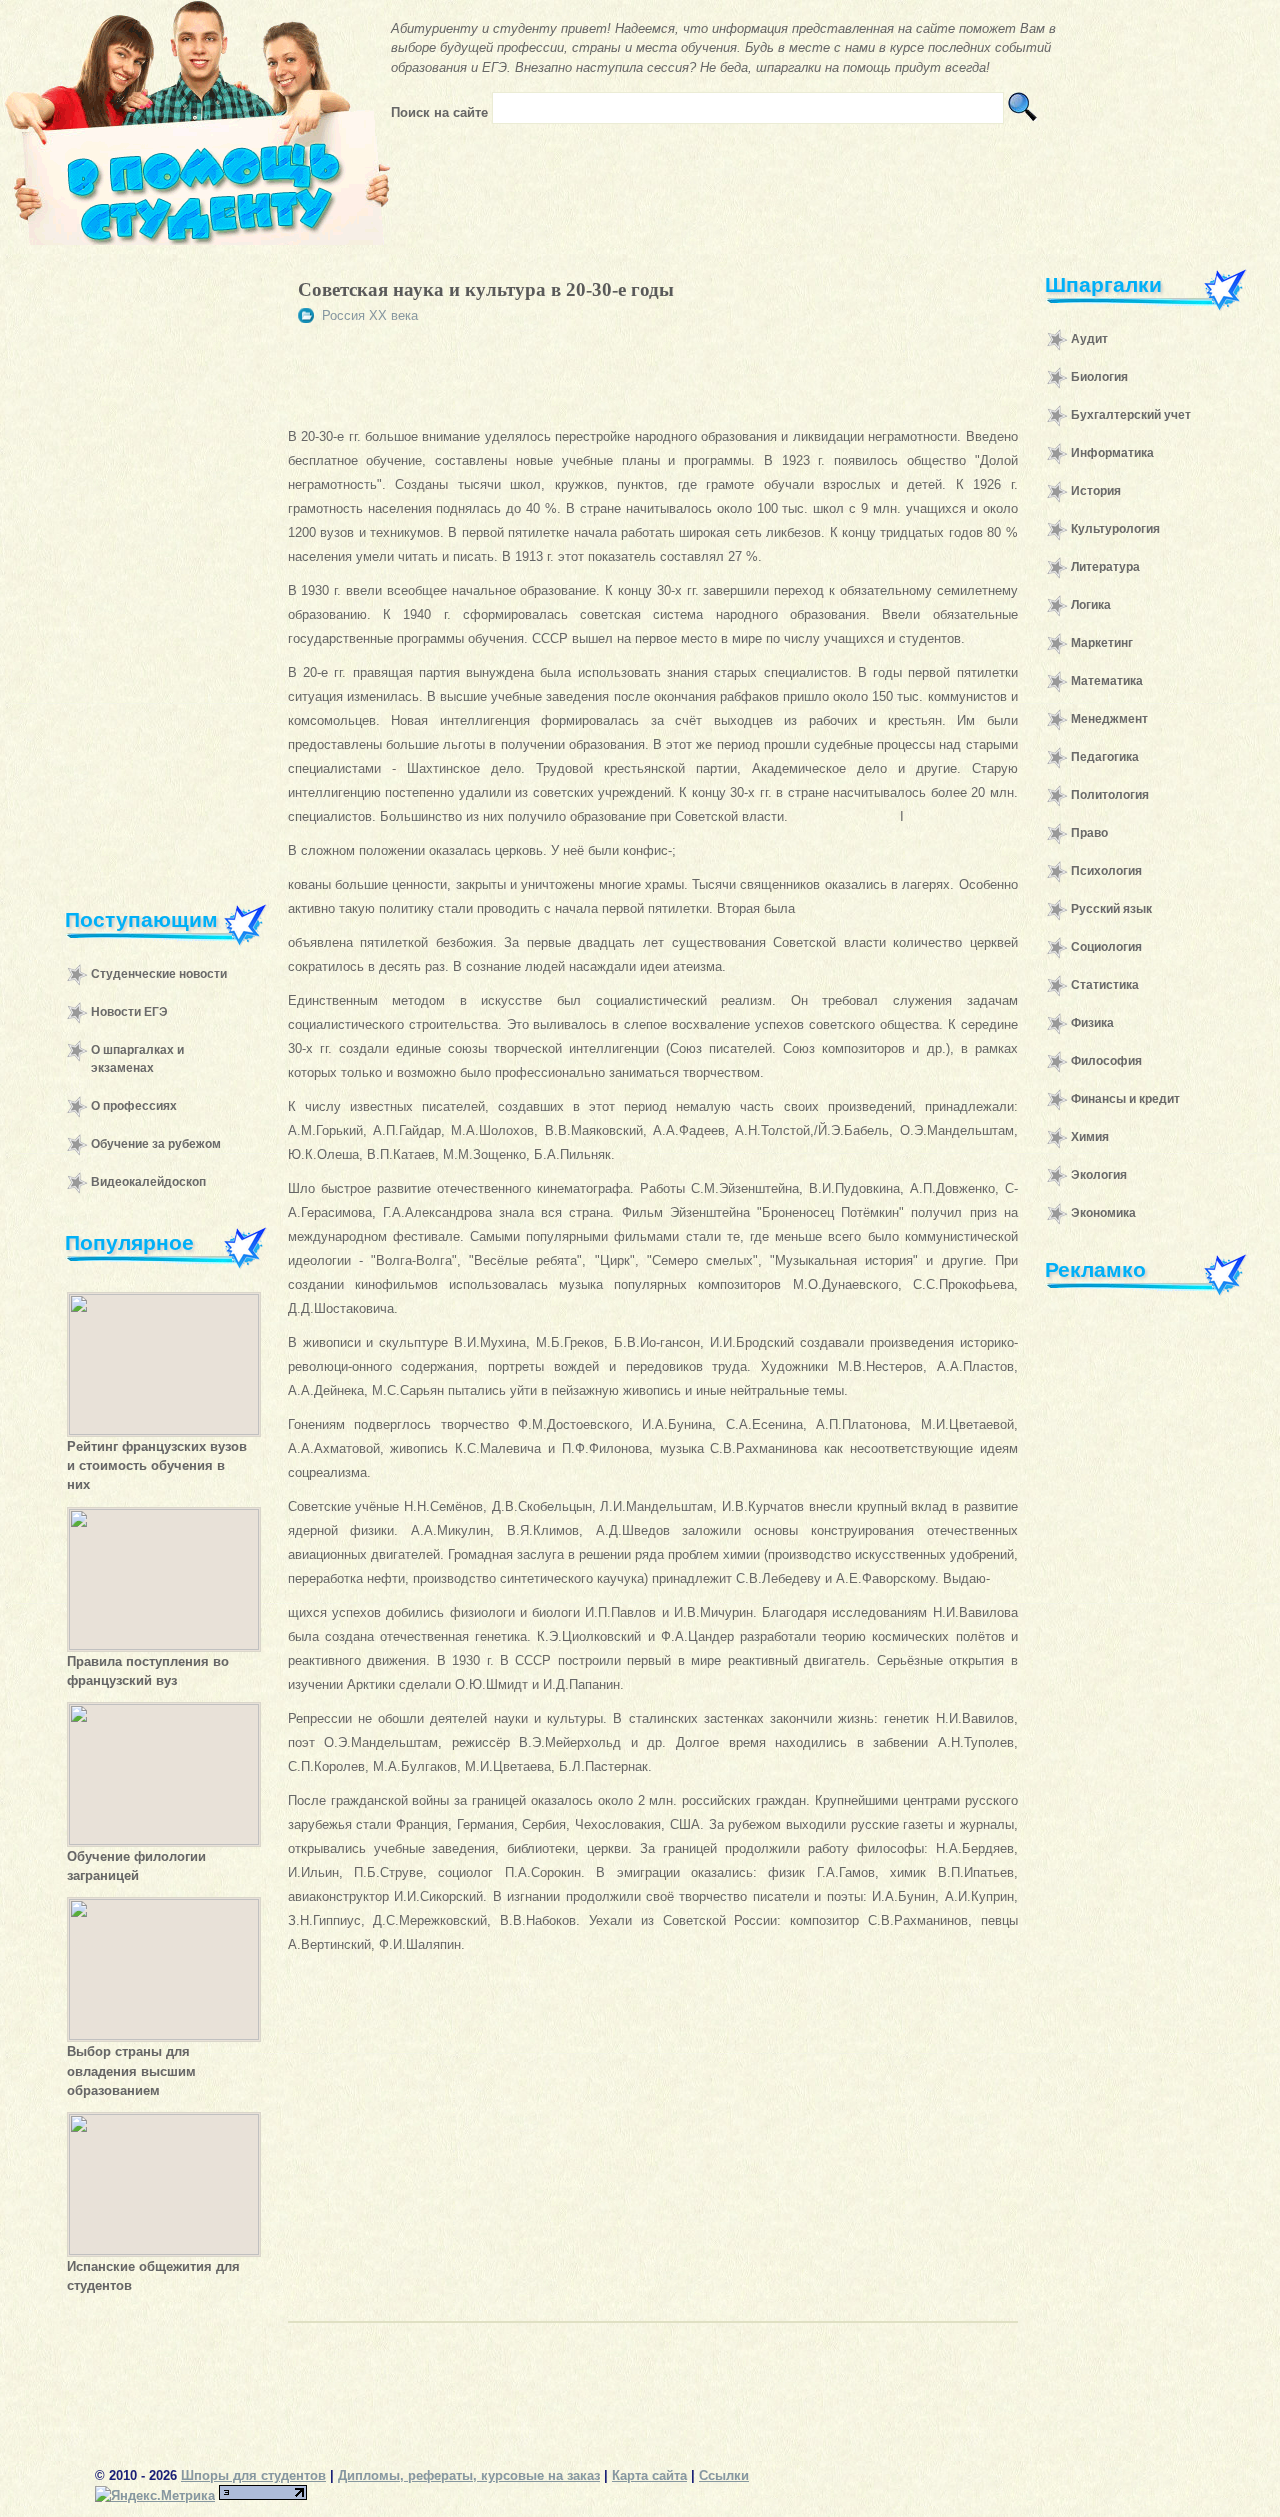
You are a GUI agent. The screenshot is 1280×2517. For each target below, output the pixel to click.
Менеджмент (1109, 719)
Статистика (1105, 985)
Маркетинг (1102, 643)
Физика (1092, 1023)
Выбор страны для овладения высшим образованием (131, 2070)
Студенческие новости (159, 974)
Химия (1090, 1137)
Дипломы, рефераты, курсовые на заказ (469, 2475)
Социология (1106, 947)
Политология (1110, 795)
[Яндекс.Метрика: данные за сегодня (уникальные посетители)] (155, 2495)
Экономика (1103, 1213)
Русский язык (1111, 909)
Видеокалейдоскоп (148, 1182)
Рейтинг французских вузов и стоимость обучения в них (157, 1465)
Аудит (1089, 339)
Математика (1107, 681)
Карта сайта (649, 2475)
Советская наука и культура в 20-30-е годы (486, 289)
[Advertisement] (156, 564)
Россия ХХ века (370, 315)
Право (1089, 833)
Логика (1091, 605)
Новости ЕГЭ (129, 1012)
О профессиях (134, 1106)
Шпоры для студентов (253, 2475)
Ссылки (724, 2475)
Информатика (1112, 453)
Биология (1099, 377)
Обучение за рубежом (156, 1144)
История (1096, 491)
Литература (1105, 567)
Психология (1106, 871)
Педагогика (1105, 757)
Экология (1099, 1175)
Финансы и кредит (1125, 1099)
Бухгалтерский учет (1131, 415)
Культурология (1115, 529)
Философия (1106, 1061)
